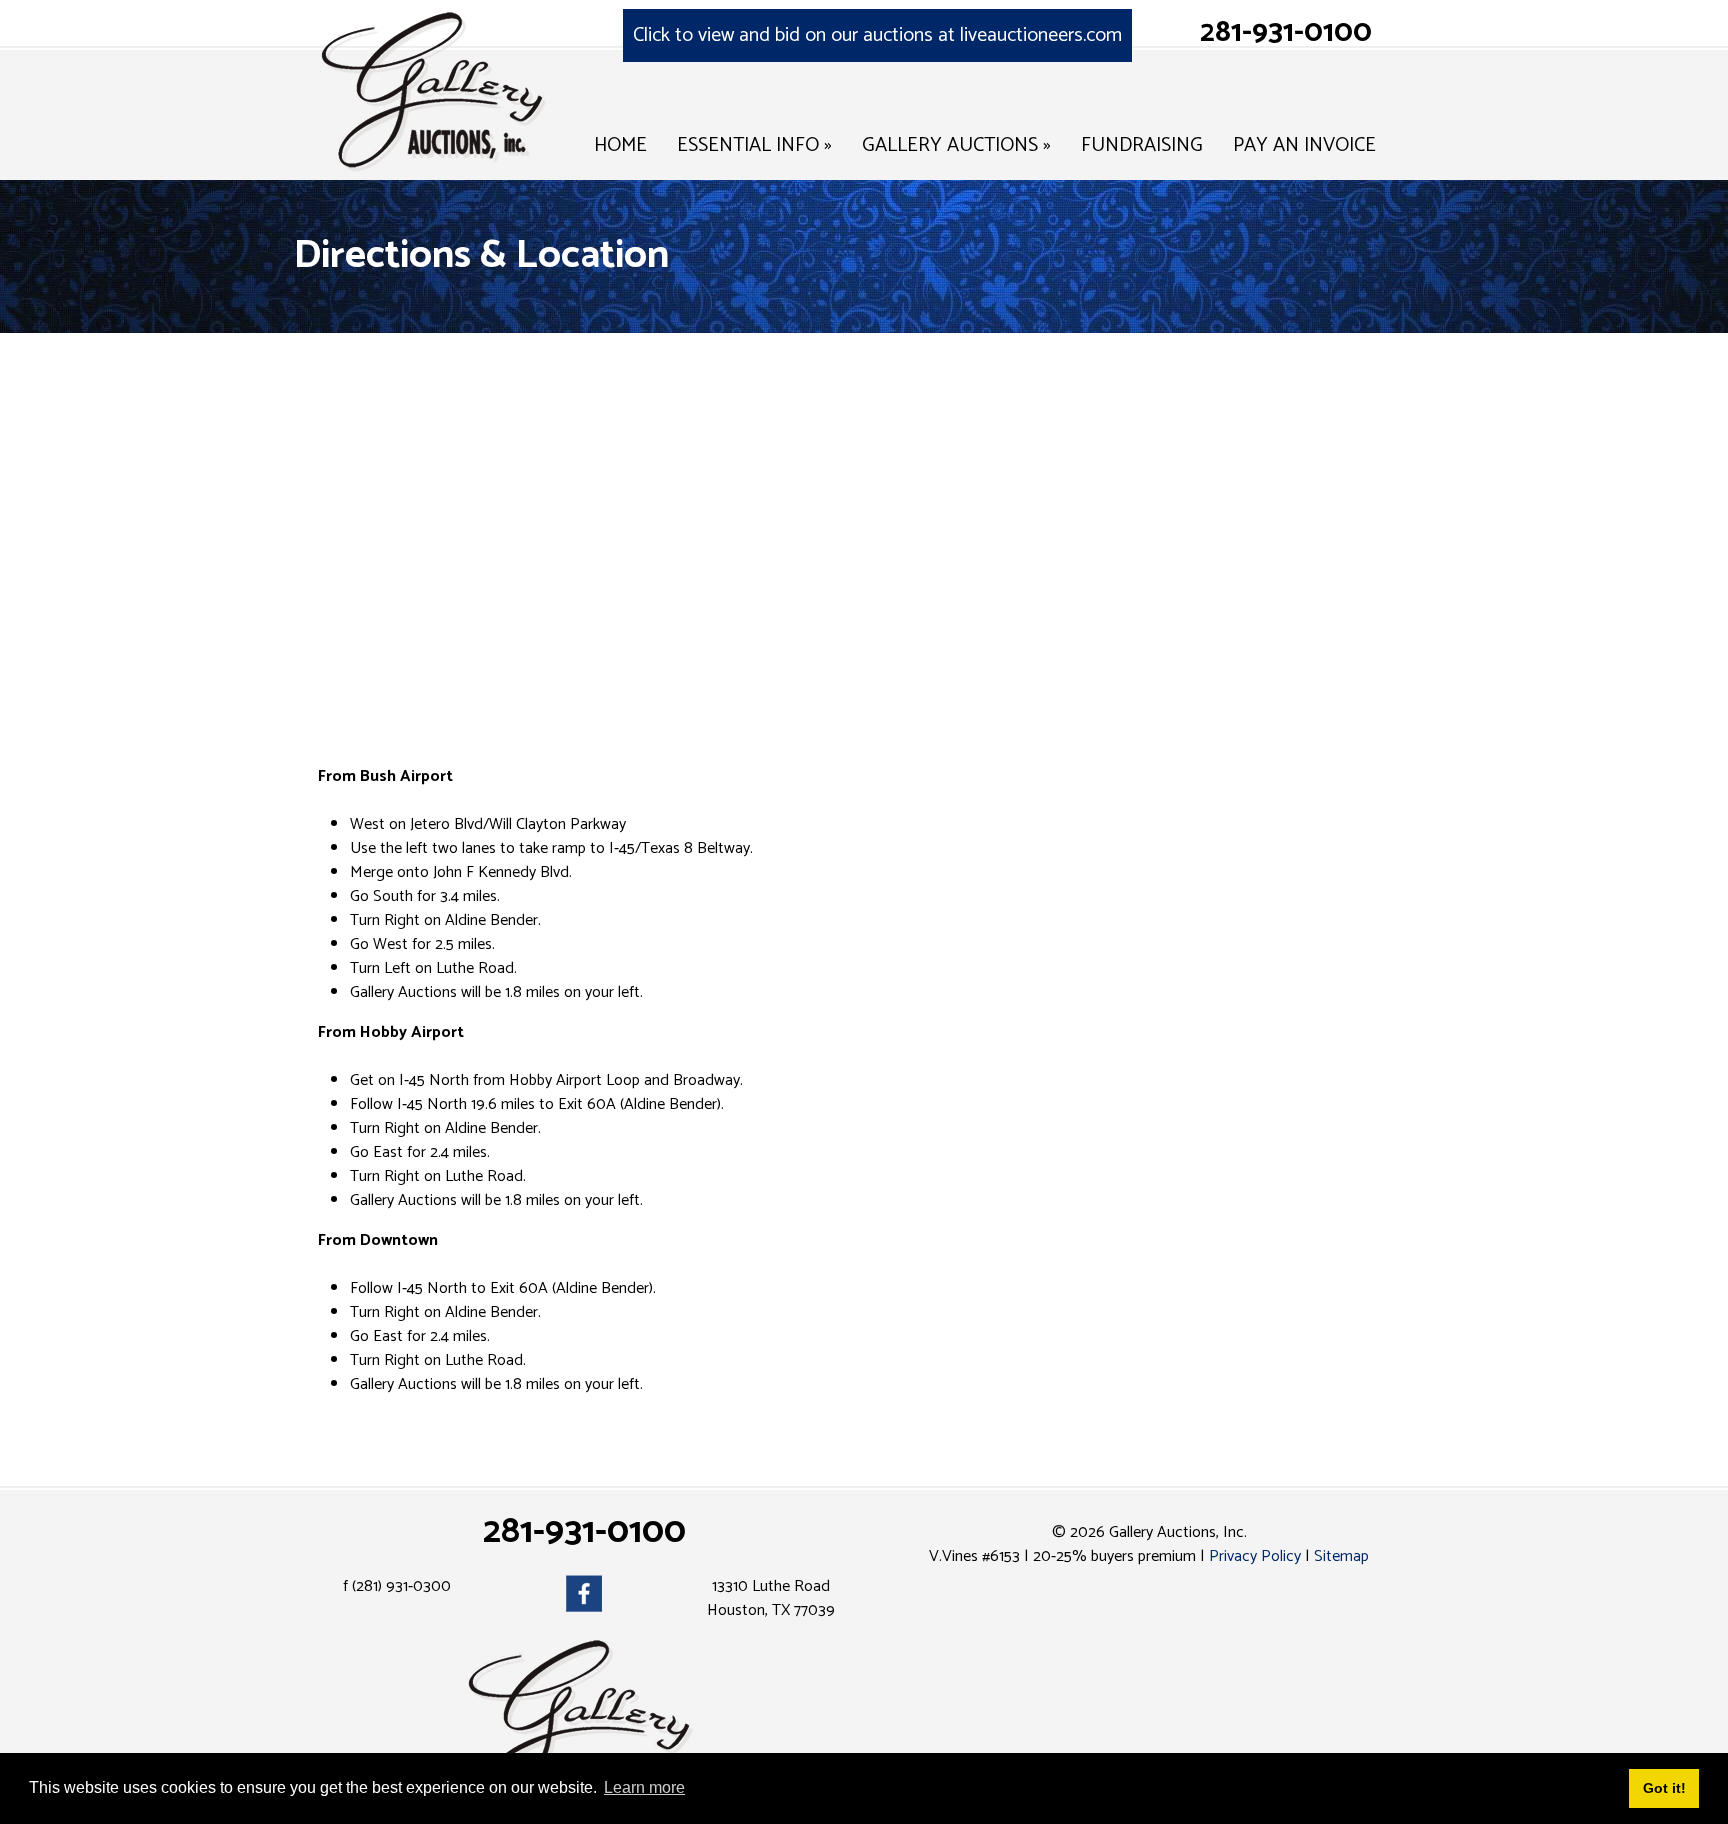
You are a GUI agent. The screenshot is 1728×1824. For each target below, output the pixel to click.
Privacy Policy (1255, 1556)
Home (620, 145)
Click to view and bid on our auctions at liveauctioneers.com (877, 35)
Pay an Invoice (1304, 145)
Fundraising (1142, 145)
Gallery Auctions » (956, 145)
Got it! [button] (1664, 1788)
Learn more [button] (644, 1787)
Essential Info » (754, 145)
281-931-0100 (1286, 32)
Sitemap (1341, 1556)
